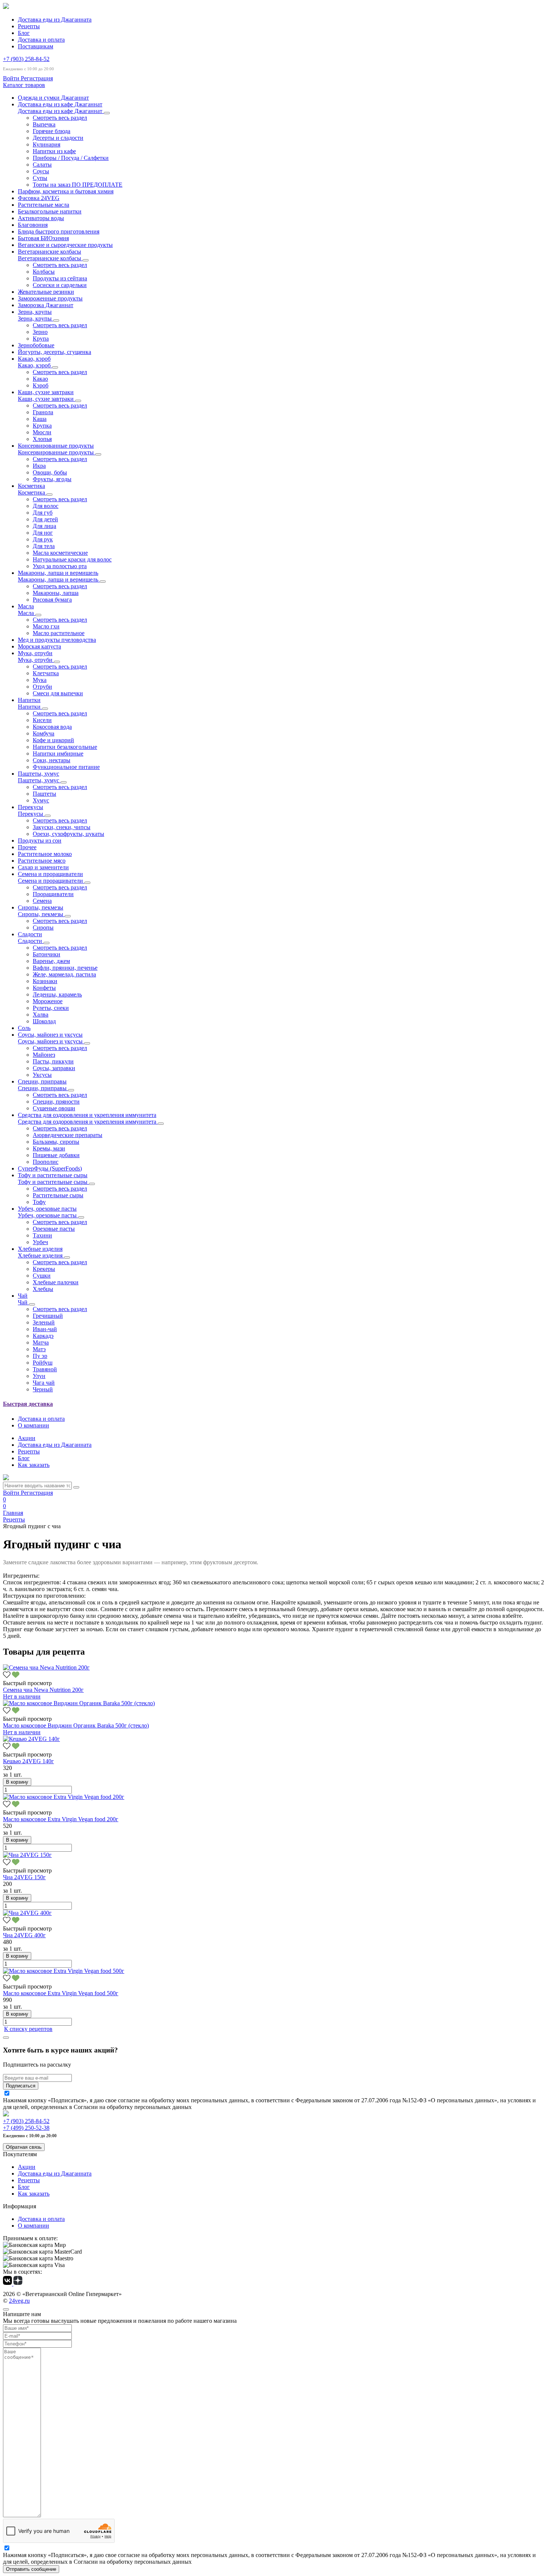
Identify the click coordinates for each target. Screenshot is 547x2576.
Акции (27, 1438)
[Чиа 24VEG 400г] (27, 1913)
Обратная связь (24, 2147)
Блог (24, 33)
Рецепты (29, 26)
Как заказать (34, 1465)
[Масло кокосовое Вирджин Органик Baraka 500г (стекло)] (79, 1703)
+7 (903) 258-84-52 (26, 59)
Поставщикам (36, 46)
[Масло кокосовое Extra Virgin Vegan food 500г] (64, 1971)
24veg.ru (19, 2301)
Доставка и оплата (41, 40)
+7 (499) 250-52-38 (26, 2128)
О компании (33, 1425)
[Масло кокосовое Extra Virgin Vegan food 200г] (64, 1797)
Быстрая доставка (28, 1404)
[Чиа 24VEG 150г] (27, 1855)
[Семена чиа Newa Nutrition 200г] (46, 1667)
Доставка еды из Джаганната (55, 20)
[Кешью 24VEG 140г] (31, 1739)
